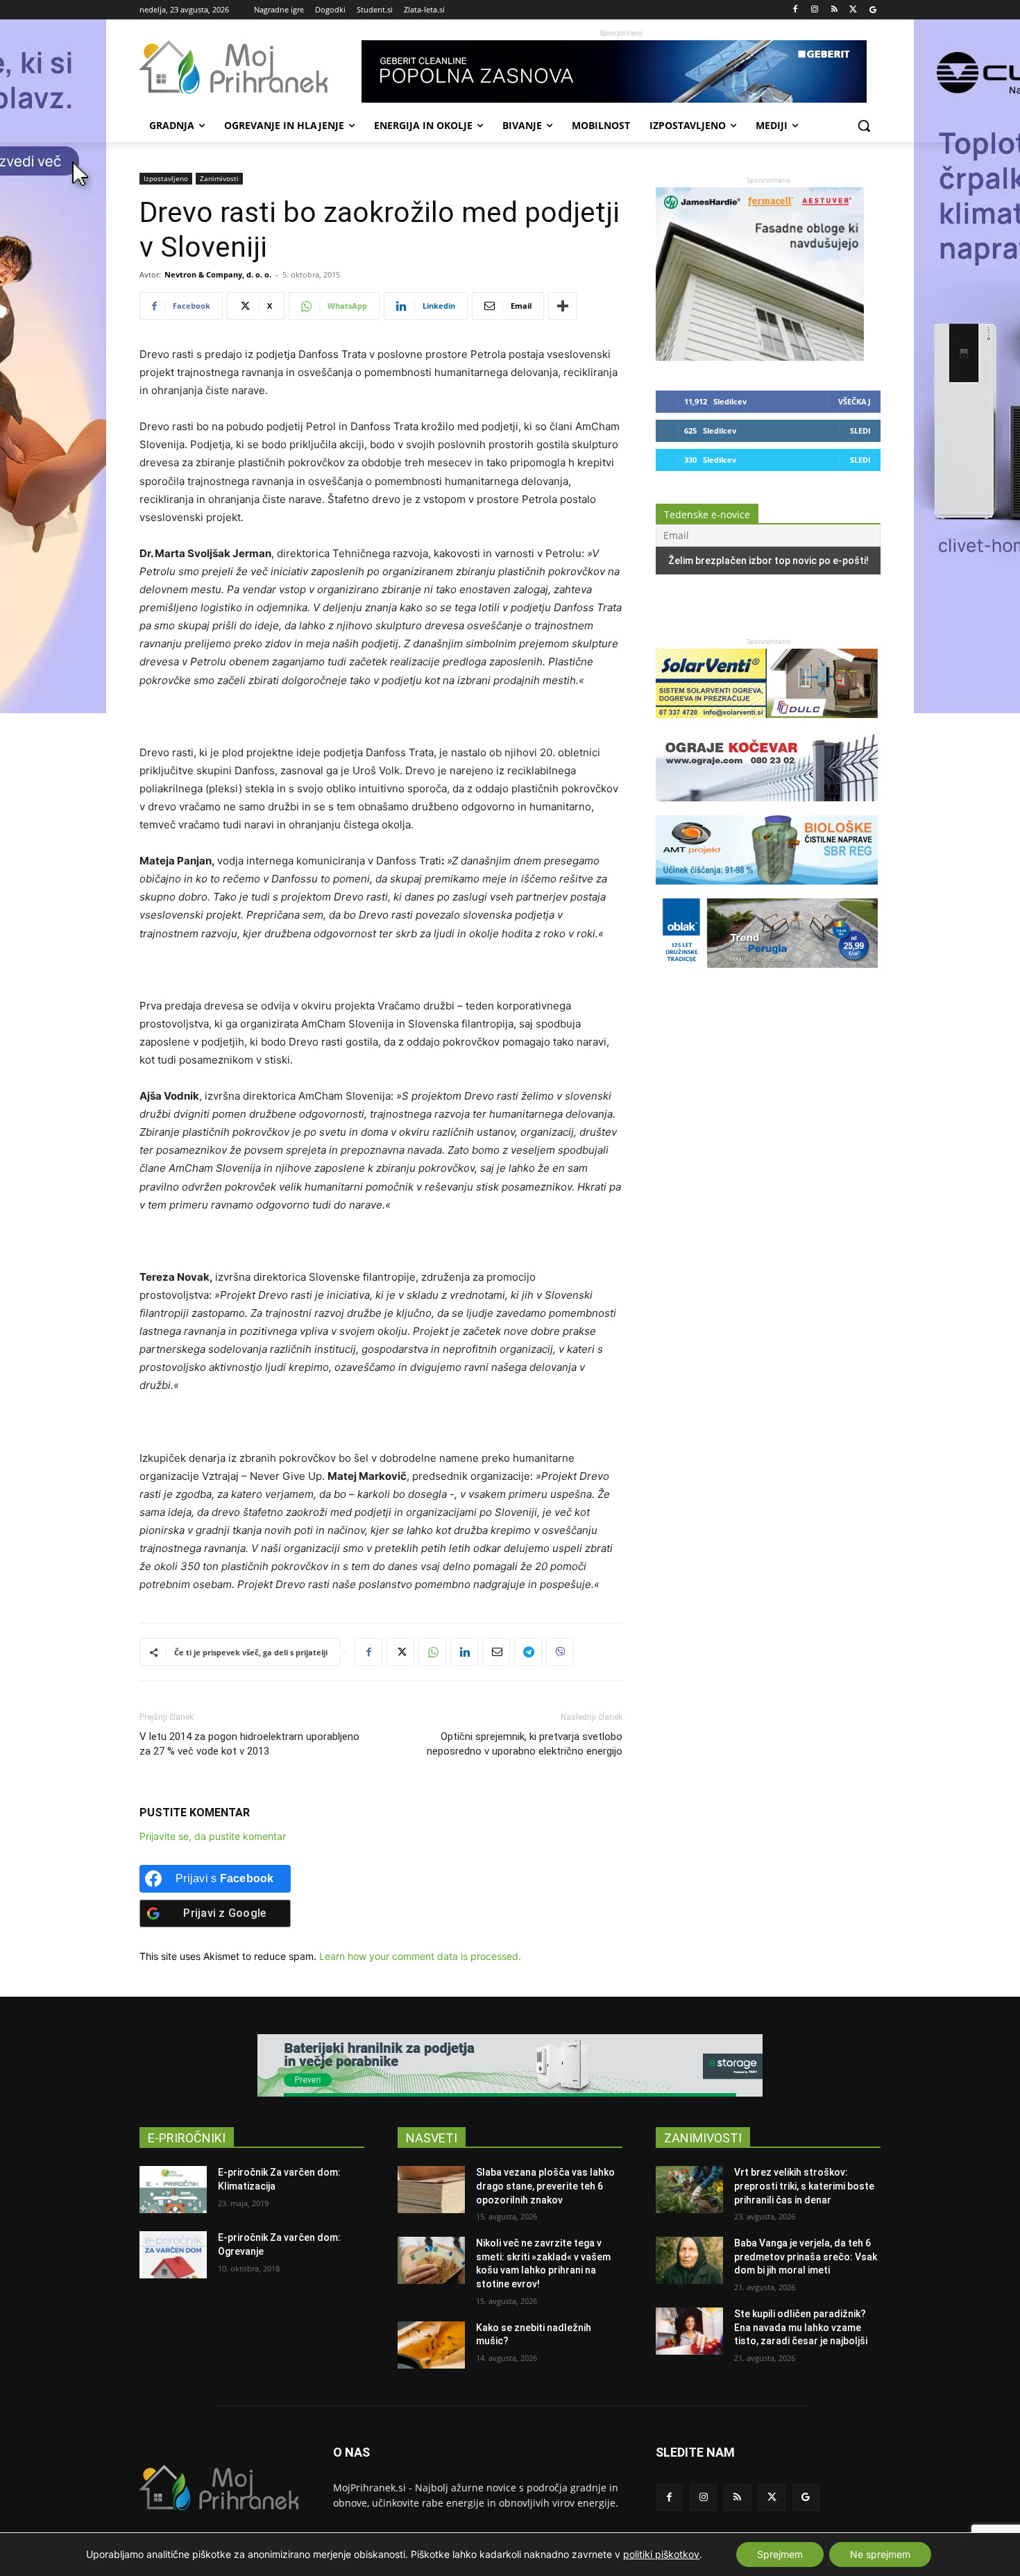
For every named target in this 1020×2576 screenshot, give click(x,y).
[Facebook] (796, 10)
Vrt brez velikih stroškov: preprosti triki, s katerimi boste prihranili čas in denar (804, 2186)
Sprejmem (780, 2554)
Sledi (860, 430)
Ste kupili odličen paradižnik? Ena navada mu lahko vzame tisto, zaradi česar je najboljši (801, 2327)
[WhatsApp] (432, 1652)
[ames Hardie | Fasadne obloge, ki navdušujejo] (760, 357)
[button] (864, 126)
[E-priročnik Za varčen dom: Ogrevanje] (173, 2255)
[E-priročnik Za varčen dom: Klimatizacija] (173, 2190)
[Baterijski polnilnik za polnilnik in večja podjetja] (510, 2065)
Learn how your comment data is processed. (420, 1956)
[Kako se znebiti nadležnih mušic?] (431, 2345)
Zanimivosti (219, 178)
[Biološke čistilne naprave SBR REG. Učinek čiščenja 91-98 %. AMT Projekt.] (767, 891)
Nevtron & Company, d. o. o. (218, 274)
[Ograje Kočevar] (767, 808)
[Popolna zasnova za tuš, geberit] (621, 71)
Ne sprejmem (880, 2554)
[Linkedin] (464, 1652)
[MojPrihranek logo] (250, 67)
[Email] (496, 1652)
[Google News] (873, 10)
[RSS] (834, 10)
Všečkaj (855, 401)
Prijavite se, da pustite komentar (213, 1836)
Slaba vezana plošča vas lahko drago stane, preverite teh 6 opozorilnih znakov (545, 2186)
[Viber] (560, 1652)
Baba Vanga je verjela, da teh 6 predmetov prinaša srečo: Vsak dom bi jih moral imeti (806, 2257)
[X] (853, 10)
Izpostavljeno (166, 178)
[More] (563, 306)
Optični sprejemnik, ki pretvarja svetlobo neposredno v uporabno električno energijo (525, 1744)
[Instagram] (815, 10)
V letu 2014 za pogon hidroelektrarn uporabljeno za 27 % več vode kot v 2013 (249, 1744)
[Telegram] (528, 1652)
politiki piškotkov (661, 2554)
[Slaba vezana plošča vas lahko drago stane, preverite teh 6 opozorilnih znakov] (431, 2190)
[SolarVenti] (767, 725)
